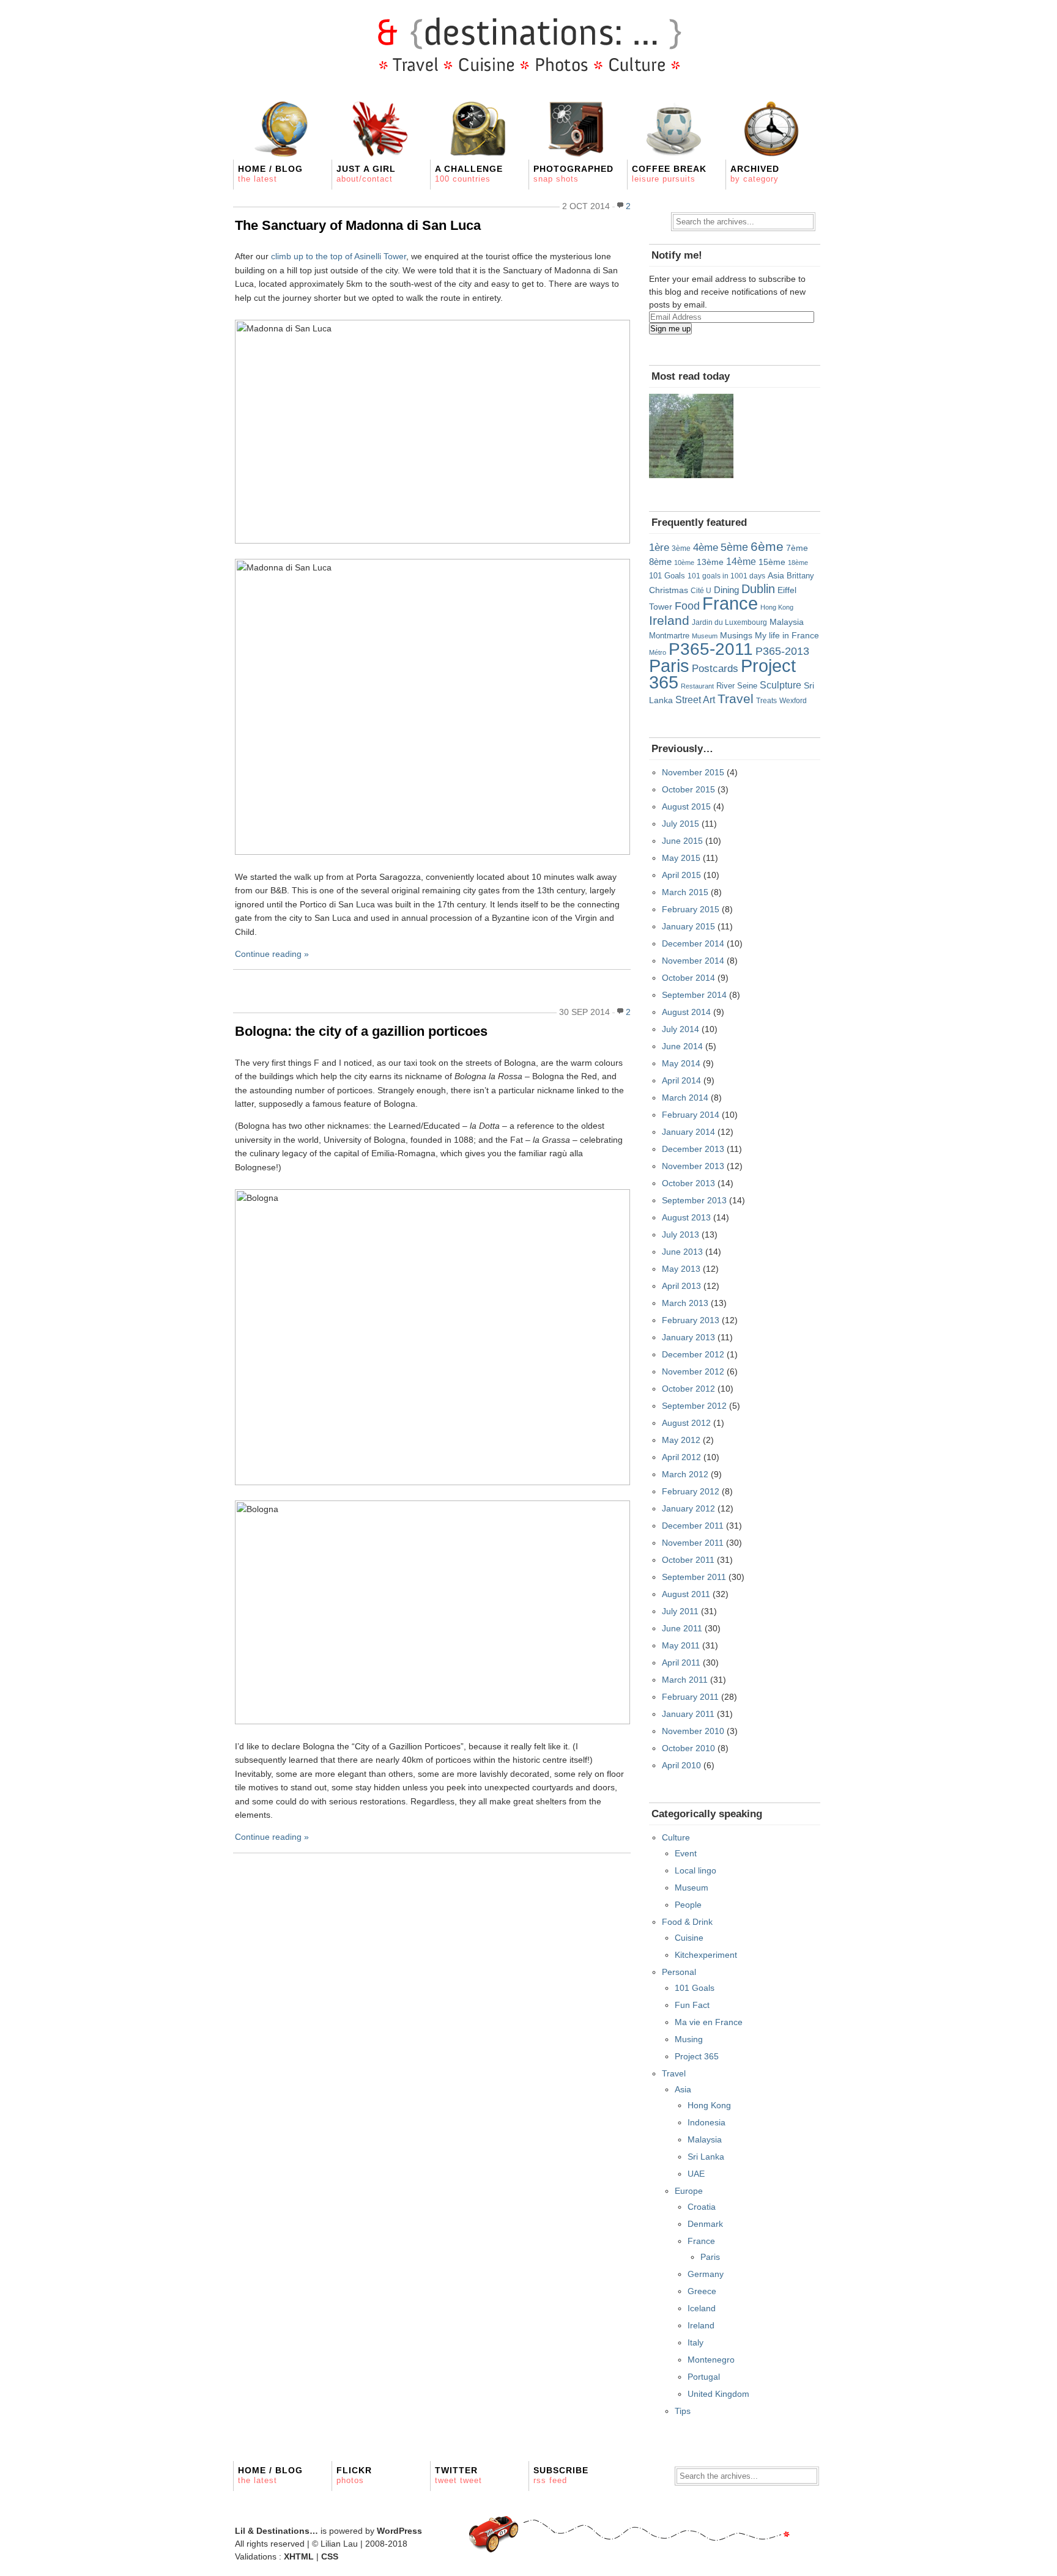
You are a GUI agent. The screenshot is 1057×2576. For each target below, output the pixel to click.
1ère (659, 547)
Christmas (669, 590)
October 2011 (688, 1560)
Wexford (793, 700)
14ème (741, 561)
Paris (669, 666)
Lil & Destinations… (276, 2531)
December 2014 (693, 943)
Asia (776, 576)
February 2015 (691, 909)
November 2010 (693, 1731)
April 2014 (681, 1080)
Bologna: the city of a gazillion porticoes (361, 1031)
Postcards (715, 669)
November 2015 (693, 772)
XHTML (299, 2556)
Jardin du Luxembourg (729, 622)
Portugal (704, 2377)
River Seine (737, 686)
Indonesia (707, 2122)
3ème (681, 548)
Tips (683, 2411)
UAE (696, 2174)
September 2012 (694, 1406)
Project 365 (697, 2056)
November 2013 (693, 1166)
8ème (660, 562)
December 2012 (693, 1354)
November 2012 (693, 1371)
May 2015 (681, 858)
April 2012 (681, 1457)
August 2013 (686, 1217)
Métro (658, 652)
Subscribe (561, 2475)
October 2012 (688, 1389)
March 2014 (685, 1098)
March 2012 (685, 1474)
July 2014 (681, 1029)
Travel (736, 699)
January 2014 (688, 1132)
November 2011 (693, 1543)
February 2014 (691, 1115)
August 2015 (686, 806)
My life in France (787, 635)
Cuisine (689, 1938)
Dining (726, 590)
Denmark (705, 2224)
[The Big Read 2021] (691, 436)
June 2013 (682, 1252)
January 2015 (688, 926)
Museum (705, 636)
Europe (689, 2191)
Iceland (702, 2308)
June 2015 (682, 841)
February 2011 (690, 1697)
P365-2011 (711, 649)
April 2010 (681, 1765)
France (730, 603)
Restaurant (697, 686)
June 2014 (682, 1046)
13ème (710, 562)
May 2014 (681, 1063)
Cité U (701, 591)
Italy (695, 2342)
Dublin (758, 589)
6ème (767, 546)
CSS (330, 2556)
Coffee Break (669, 174)
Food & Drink (687, 1922)
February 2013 (691, 1320)
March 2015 (685, 892)
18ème (798, 563)
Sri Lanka (706, 2157)
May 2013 (681, 1269)
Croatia (702, 2207)
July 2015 (681, 824)
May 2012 (681, 1440)
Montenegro (711, 2360)
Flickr (354, 2475)
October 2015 (688, 789)
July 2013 (681, 1234)
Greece (702, 2291)
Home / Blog (270, 174)
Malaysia (787, 622)
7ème (797, 548)
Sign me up (670, 329)
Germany (706, 2274)
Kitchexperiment (706, 1955)
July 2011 (680, 1611)
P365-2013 (782, 651)
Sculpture (781, 685)
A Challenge (469, 174)
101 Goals (667, 576)
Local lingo (695, 1870)
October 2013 (688, 1183)
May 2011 (681, 1645)
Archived (755, 174)
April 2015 (681, 875)
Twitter (458, 2475)
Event (686, 1853)
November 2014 (693, 961)
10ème (684, 563)
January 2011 (688, 1714)
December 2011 (693, 1526)
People (688, 1905)
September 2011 (694, 1577)
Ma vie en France (709, 2022)
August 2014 (686, 1012)
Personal (679, 1972)
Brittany (800, 576)
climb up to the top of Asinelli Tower (339, 256)
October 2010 (688, 1748)
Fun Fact (692, 2005)
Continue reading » (272, 954)
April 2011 (681, 1663)
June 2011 (682, 1628)
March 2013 (685, 1303)
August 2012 (686, 1423)
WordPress (399, 2531)
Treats (766, 700)
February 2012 (691, 1491)
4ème (706, 548)
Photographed (573, 174)
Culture (676, 1837)
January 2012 (688, 1508)
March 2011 (685, 1680)
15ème (772, 562)
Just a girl (366, 174)
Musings (736, 635)
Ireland (669, 620)
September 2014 (694, 995)
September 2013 (694, 1200)
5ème (734, 547)
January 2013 (688, 1337)
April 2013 (681, 1286)
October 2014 (688, 978)
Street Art (695, 699)
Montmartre (669, 636)
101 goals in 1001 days (726, 576)
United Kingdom (718, 2394)
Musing (689, 2039)
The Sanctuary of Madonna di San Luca (358, 225)
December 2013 (693, 1149)
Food (687, 606)
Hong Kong (777, 607)
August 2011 (686, 1594)
